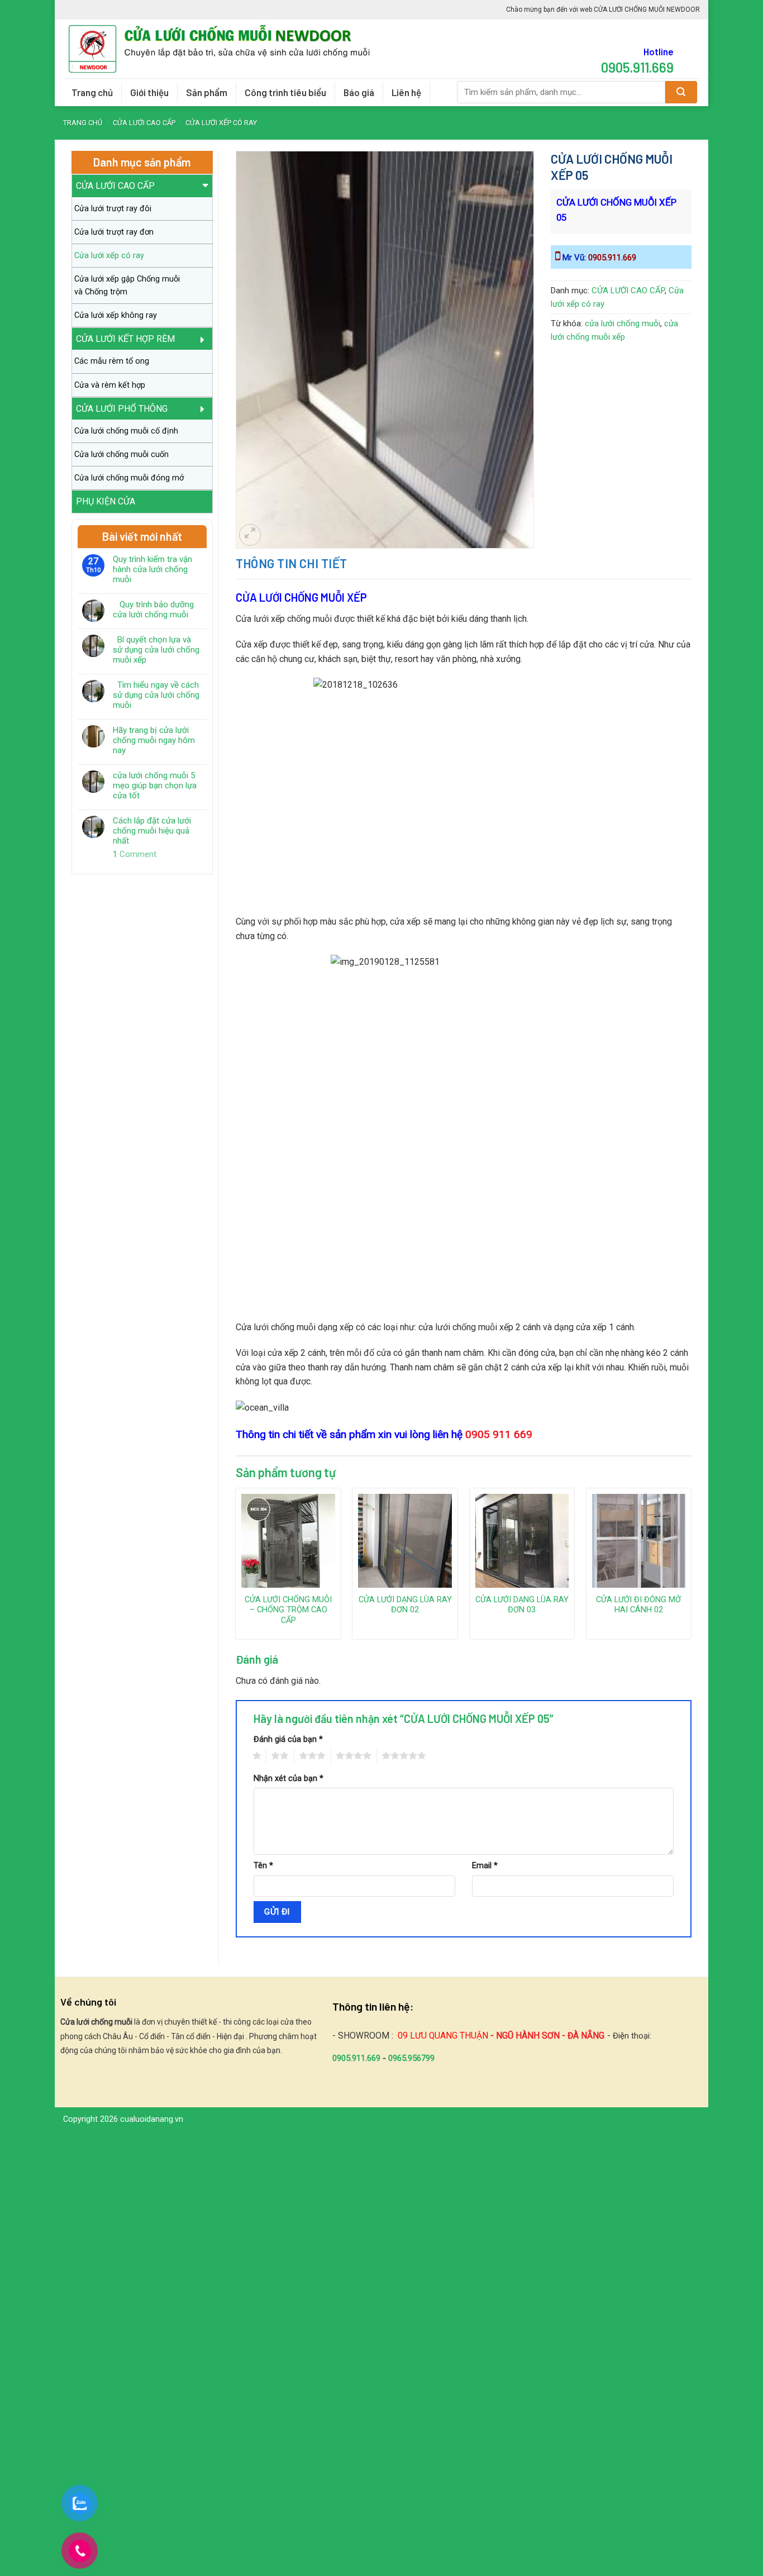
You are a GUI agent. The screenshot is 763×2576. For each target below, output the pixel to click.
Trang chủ (92, 92)
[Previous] (236, 1568)
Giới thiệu (149, 92)
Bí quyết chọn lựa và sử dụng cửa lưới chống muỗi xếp (156, 650)
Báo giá (359, 92)
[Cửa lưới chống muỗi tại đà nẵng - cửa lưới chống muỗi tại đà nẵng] (224, 49)
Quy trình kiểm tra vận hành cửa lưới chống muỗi (152, 569)
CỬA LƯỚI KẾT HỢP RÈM (125, 339)
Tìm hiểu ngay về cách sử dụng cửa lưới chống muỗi (156, 695)
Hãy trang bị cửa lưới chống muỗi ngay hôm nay (154, 740)
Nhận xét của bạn (288, 1779)
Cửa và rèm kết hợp (110, 385)
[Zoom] (250, 535)
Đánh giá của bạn (288, 1739)
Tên (263, 1866)
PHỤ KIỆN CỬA (106, 501)
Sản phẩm (207, 92)
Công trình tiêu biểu (285, 92)
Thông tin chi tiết (292, 563)
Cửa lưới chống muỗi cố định (126, 431)
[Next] (691, 1568)
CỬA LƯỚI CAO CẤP (144, 123)
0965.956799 (411, 2058)
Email (485, 1866)
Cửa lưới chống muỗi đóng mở (129, 478)
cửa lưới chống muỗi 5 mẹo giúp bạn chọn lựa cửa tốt (155, 785)
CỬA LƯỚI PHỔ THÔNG (122, 409)
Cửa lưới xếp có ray (221, 123)
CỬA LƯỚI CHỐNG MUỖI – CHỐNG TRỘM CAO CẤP (288, 1610)
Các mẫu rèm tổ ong (112, 361)
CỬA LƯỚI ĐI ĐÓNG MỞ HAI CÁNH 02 (638, 1605)
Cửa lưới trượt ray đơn (114, 232)
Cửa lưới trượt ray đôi (113, 209)
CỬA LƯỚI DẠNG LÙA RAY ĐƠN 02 (405, 1605)
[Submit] (681, 92)
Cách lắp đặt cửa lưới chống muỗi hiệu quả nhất (152, 831)
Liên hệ (406, 92)
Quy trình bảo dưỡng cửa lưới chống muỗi (153, 610)
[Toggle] (206, 189)
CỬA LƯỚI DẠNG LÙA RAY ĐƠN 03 (522, 1605)
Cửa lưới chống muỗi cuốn (121, 454)
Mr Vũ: (598, 258)
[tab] (292, 563)
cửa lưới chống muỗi (623, 323)
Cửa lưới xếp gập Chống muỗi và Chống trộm (127, 285)
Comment (135, 854)
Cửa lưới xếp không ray (116, 315)
